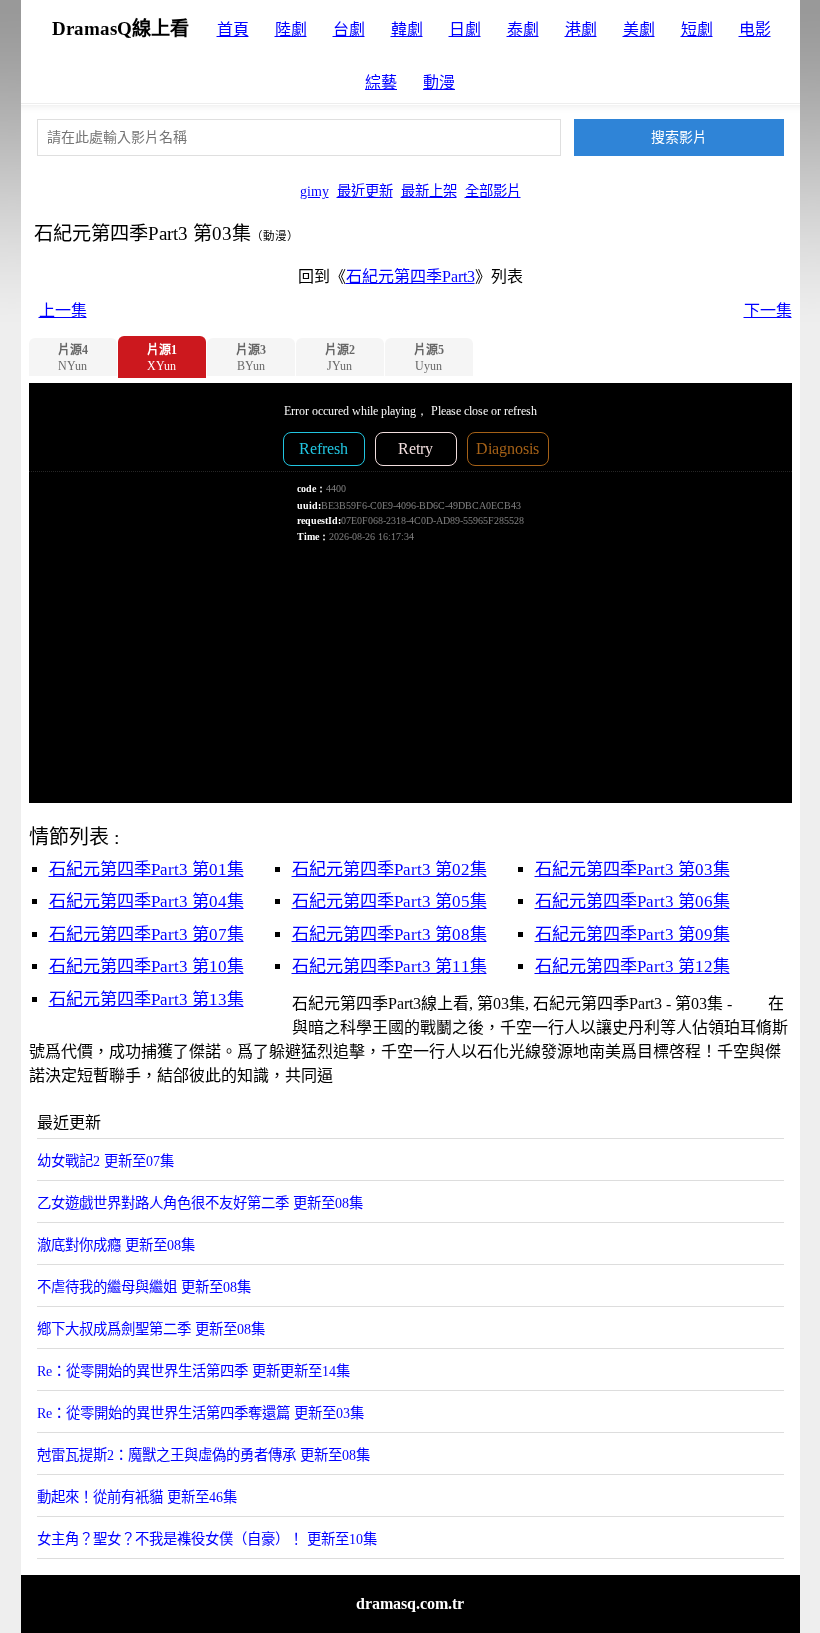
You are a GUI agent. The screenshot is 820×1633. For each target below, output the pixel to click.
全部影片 (493, 191)
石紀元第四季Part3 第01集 (146, 869)
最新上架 (429, 191)
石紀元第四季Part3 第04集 (146, 901)
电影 (755, 29)
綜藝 (381, 82)
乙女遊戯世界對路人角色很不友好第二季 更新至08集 (200, 1203)
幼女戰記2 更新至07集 (105, 1161)
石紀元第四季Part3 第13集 (146, 999)
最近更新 (365, 191)
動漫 (439, 82)
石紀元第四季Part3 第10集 (146, 966)
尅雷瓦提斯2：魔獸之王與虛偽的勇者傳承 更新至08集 (203, 1455)
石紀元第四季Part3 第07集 (146, 934)
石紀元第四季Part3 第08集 (389, 934)
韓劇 (407, 29)
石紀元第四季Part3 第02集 (389, 869)
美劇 (639, 29)
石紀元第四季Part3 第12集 (632, 966)
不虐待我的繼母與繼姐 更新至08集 (144, 1287)
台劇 (349, 29)
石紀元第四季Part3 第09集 (632, 934)
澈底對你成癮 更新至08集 (116, 1245)
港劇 (581, 29)
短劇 (697, 29)
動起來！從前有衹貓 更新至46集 (137, 1497)
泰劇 (523, 29)
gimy (314, 191)
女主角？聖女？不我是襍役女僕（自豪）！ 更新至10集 (207, 1539)
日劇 (465, 29)
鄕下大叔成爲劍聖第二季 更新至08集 (151, 1329)
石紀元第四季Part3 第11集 (389, 966)
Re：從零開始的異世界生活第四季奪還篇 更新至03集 (200, 1413)
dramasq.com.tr (410, 1603)
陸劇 (291, 29)
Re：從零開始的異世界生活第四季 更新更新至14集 (193, 1371)
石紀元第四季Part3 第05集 (389, 901)
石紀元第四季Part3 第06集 (632, 901)
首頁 (233, 29)
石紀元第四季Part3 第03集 (632, 869)
